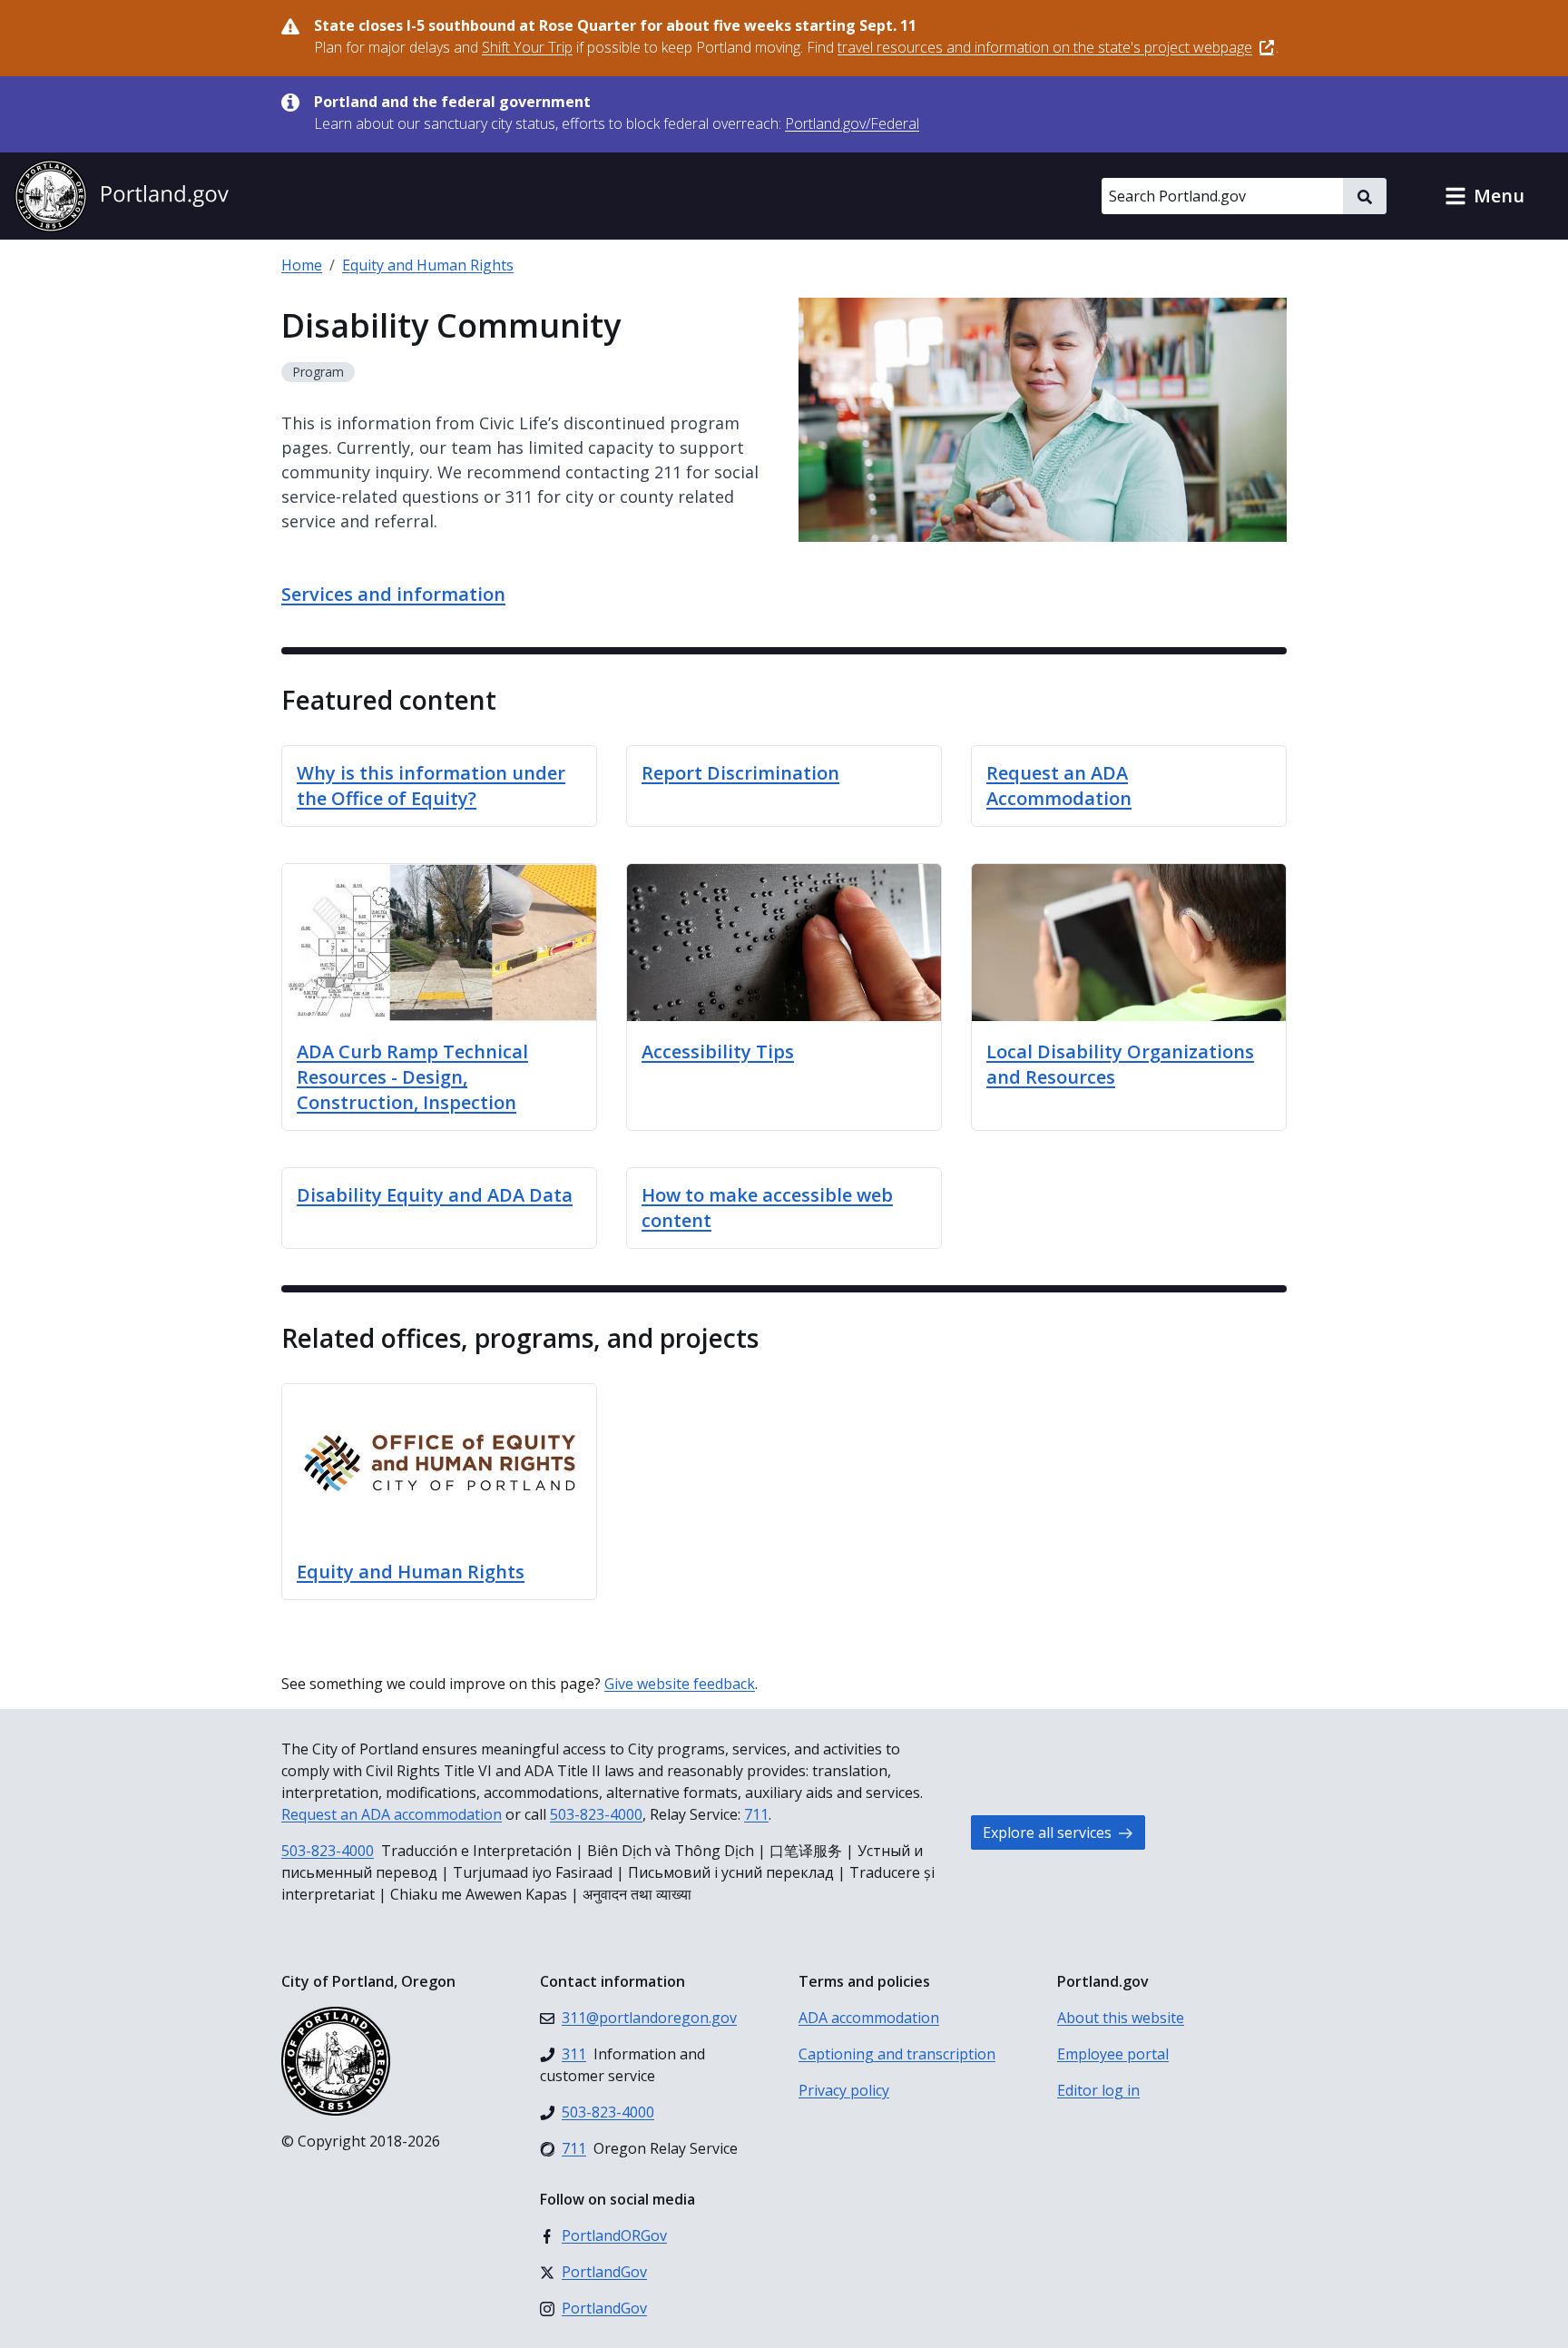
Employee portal (1113, 2054)
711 (756, 1814)
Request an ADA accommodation (392, 1814)
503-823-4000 (596, 1814)
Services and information (393, 594)
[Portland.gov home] (122, 196)
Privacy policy (844, 2090)
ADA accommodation (869, 2018)
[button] (1485, 196)
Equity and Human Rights (428, 265)
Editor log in (1098, 2090)
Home (302, 265)
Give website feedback (680, 1684)
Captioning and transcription (897, 2054)
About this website (1121, 2018)
